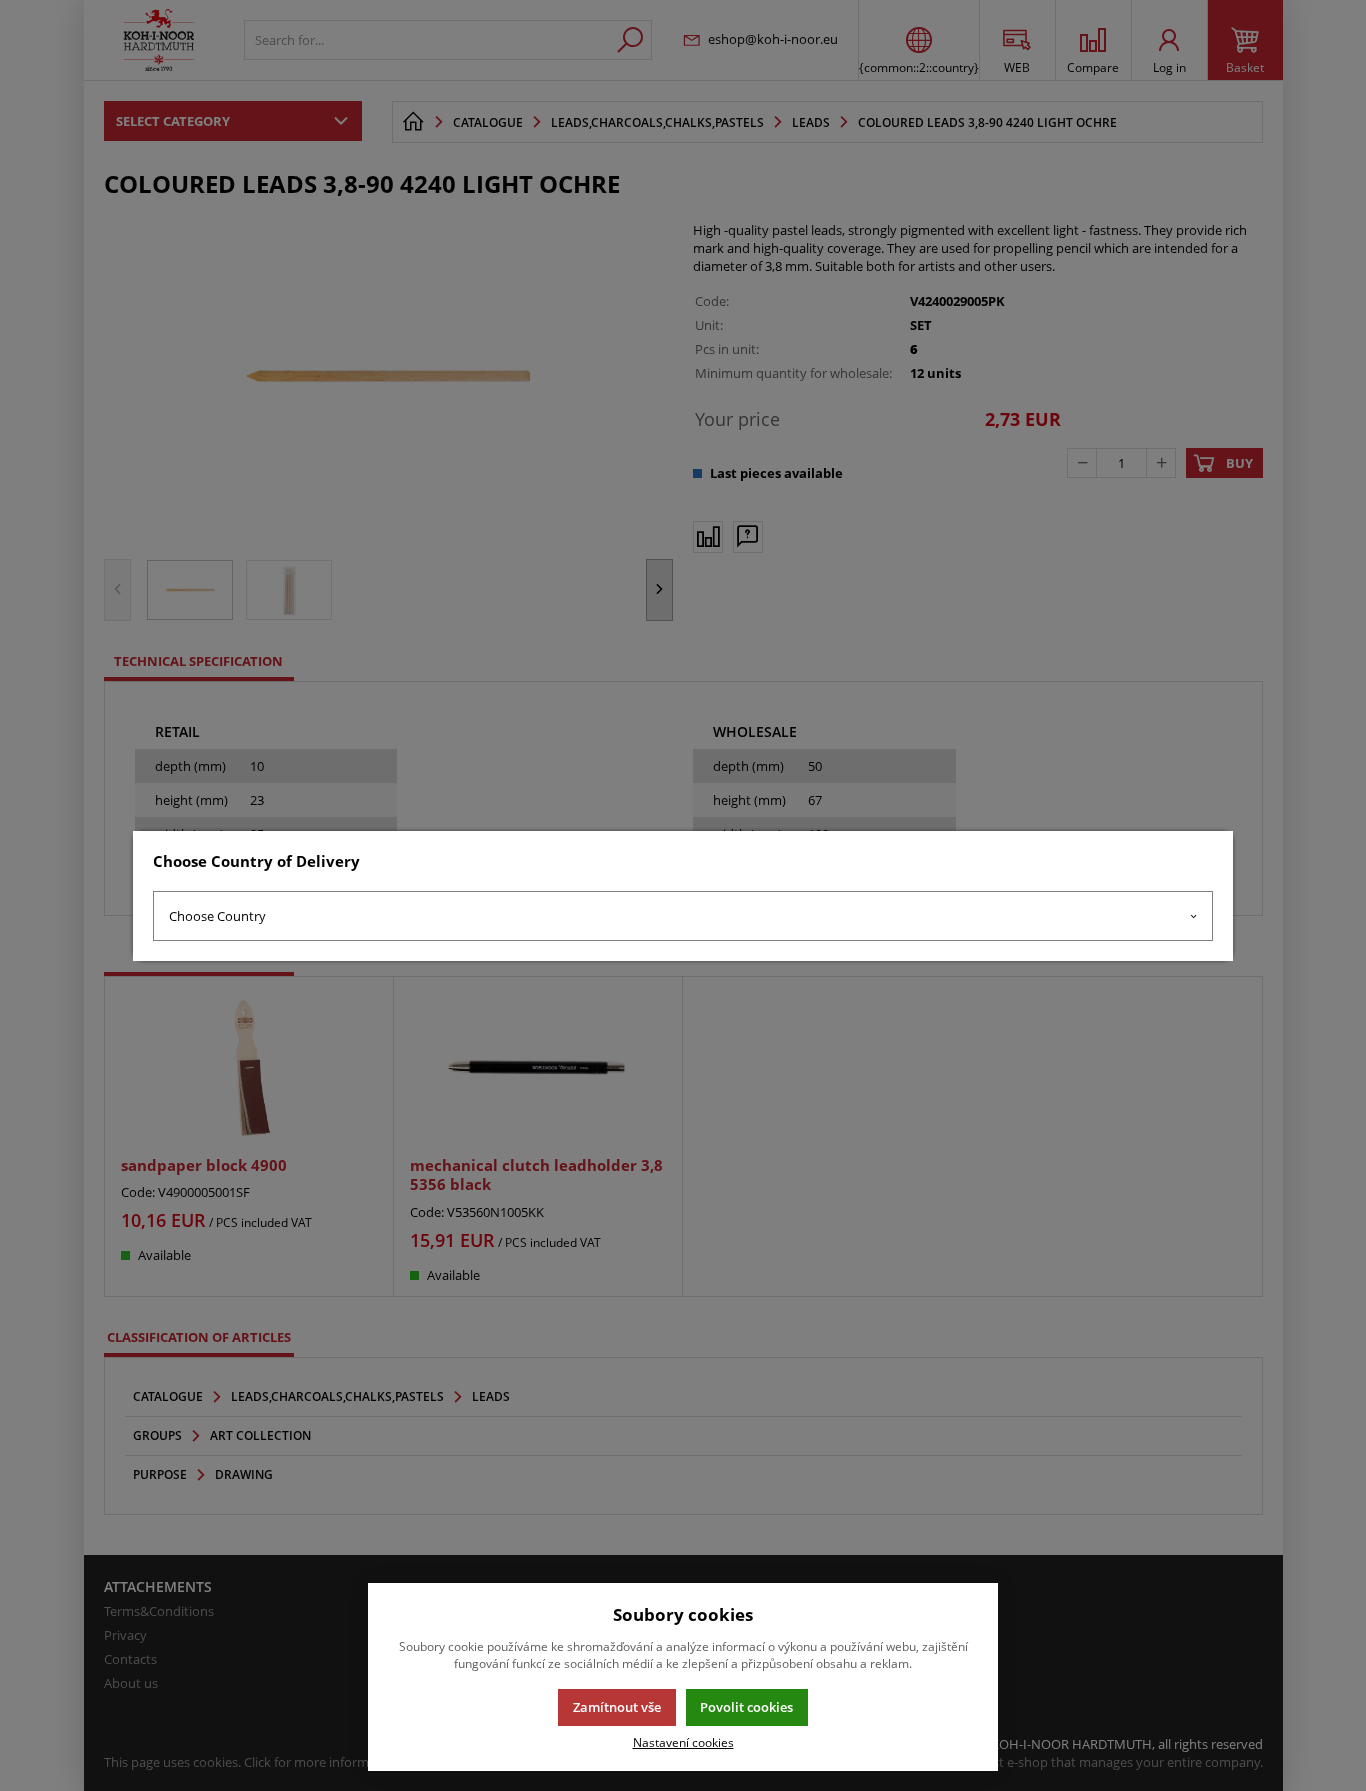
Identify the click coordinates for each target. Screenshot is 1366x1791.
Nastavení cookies (683, 1742)
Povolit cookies (746, 1707)
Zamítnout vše (617, 1707)
